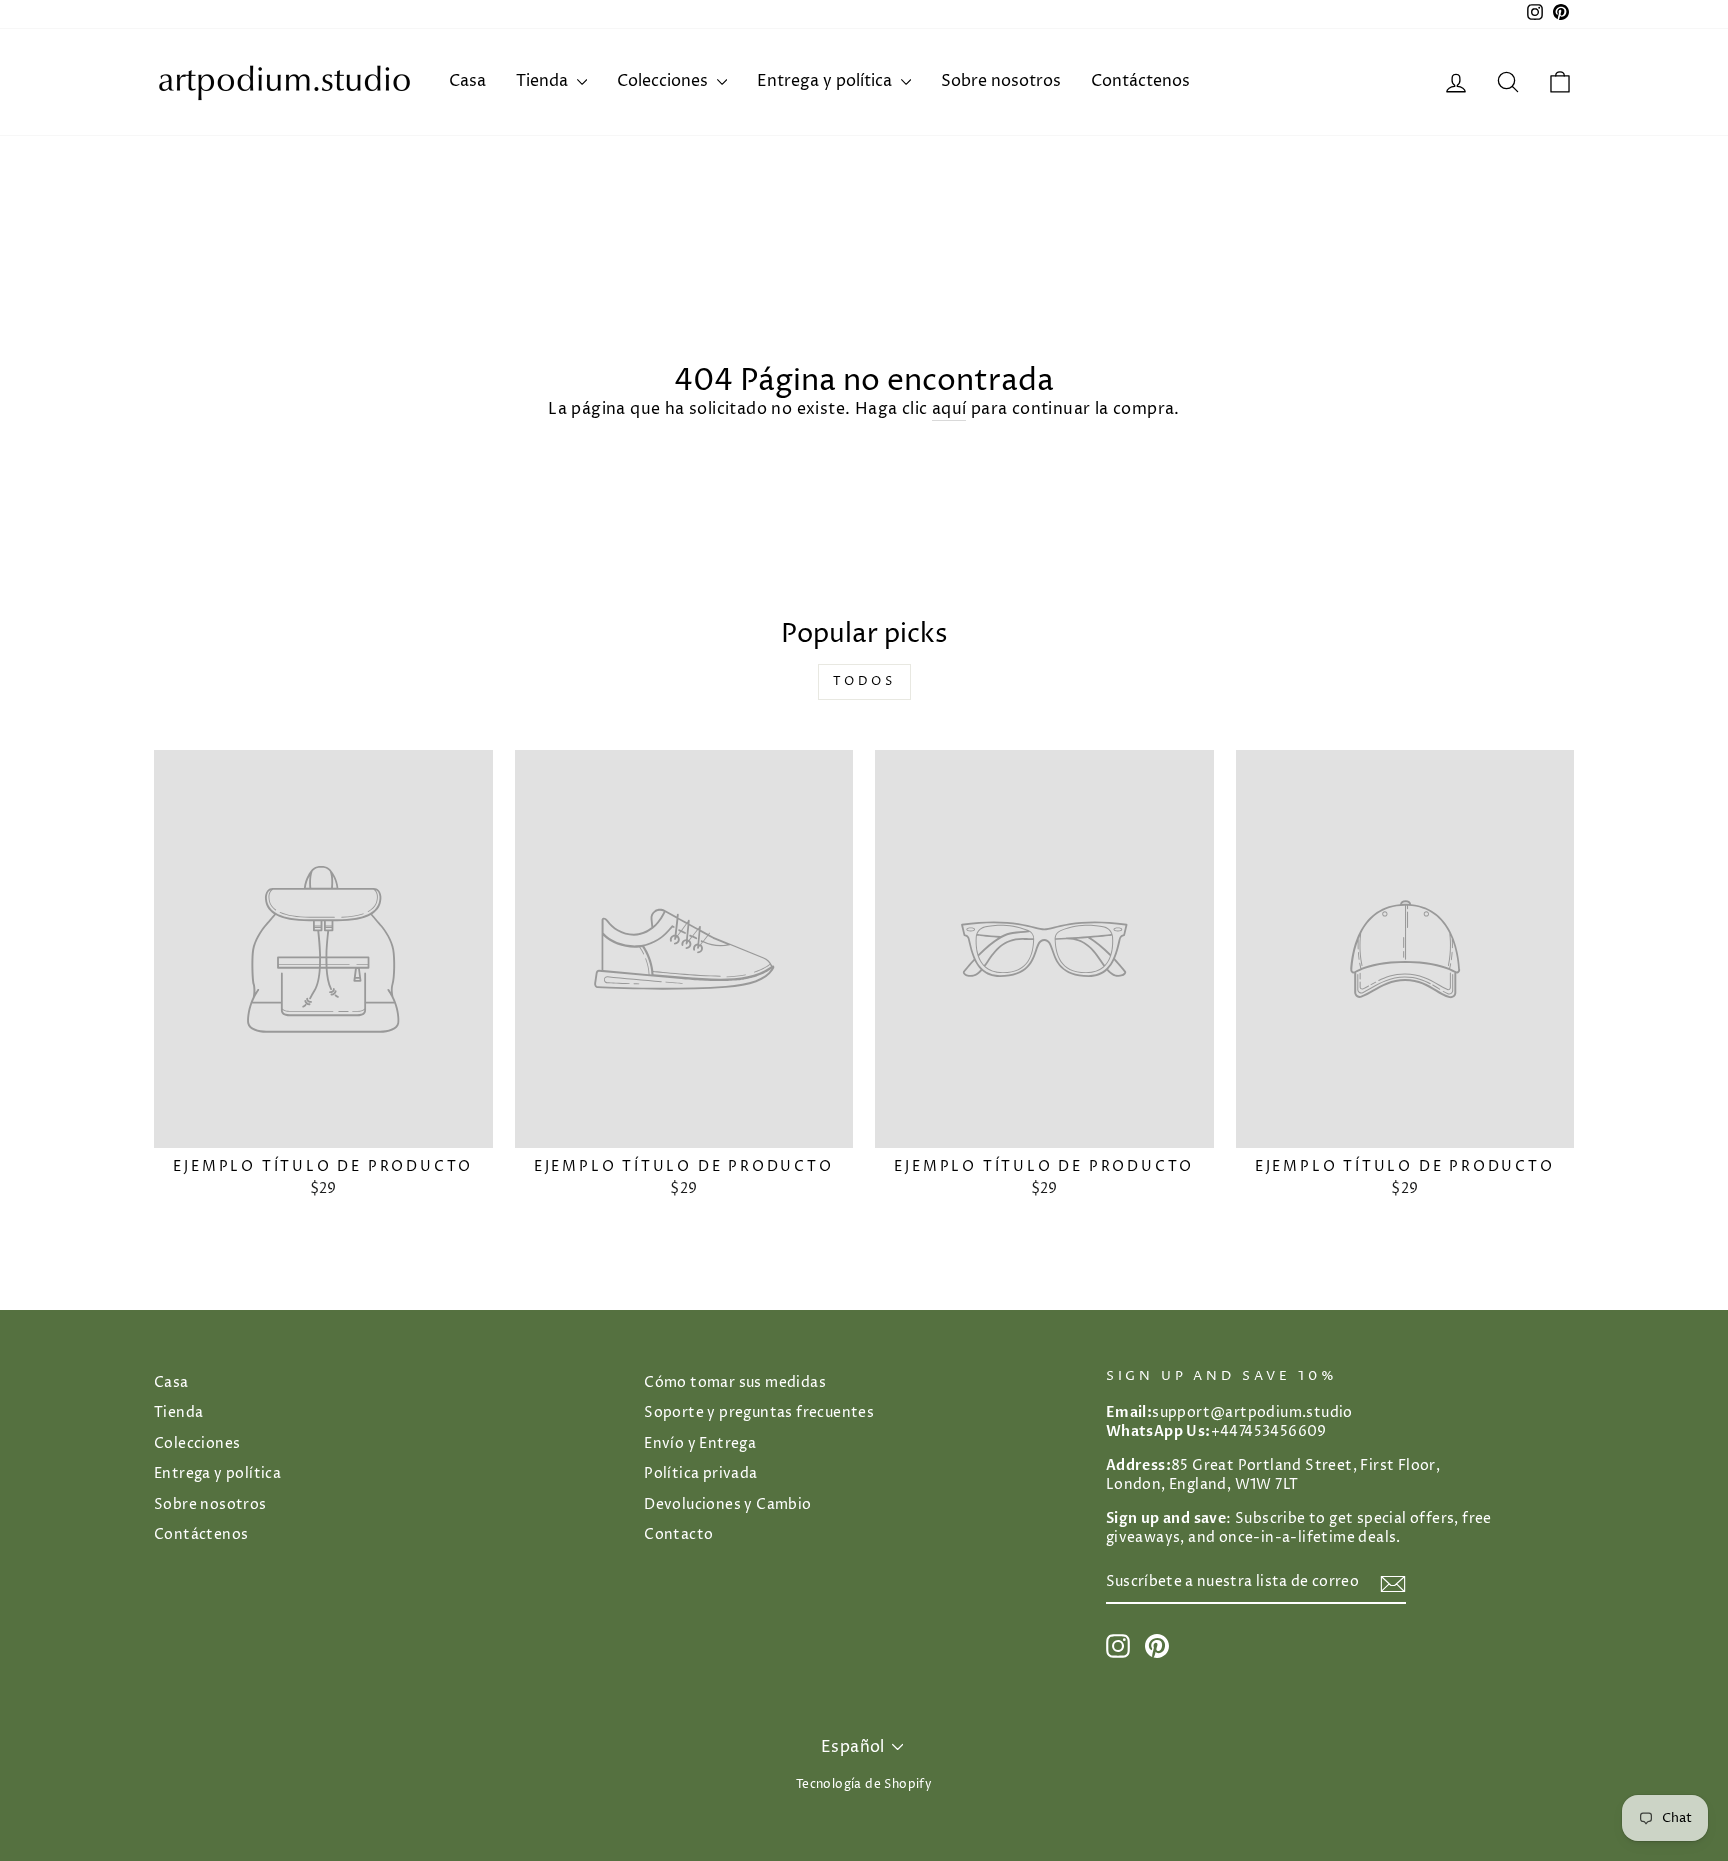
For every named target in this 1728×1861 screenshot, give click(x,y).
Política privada (700, 1474)
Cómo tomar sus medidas (735, 1383)
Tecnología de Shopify (864, 1784)
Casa (467, 81)
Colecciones (664, 81)
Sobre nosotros (1001, 81)
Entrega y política (826, 81)
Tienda (544, 81)
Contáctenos (1140, 81)
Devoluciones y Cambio (727, 1505)
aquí (949, 409)
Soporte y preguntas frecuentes (759, 1413)
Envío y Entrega (700, 1444)
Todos (864, 681)
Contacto (678, 1535)
